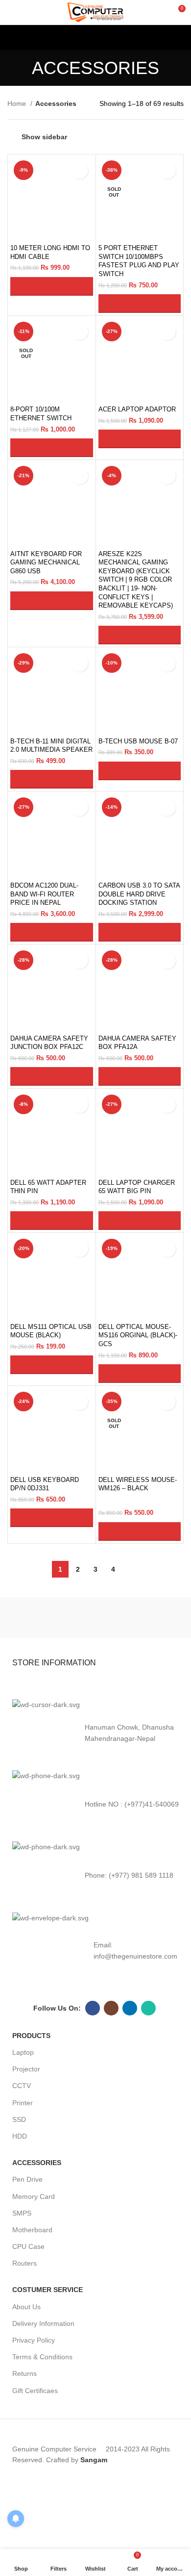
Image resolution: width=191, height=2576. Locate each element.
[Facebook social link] (93, 2008)
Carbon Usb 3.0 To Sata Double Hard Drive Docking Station (139, 894)
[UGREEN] (141, 1617)
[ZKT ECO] (50, 1617)
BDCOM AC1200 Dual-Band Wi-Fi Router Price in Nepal (44, 894)
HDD (20, 2136)
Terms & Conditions (42, 2357)
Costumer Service (48, 2290)
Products (31, 2036)
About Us (26, 2307)
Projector (26, 2069)
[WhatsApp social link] (148, 2008)
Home (18, 103)
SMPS (22, 2213)
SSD (19, 2119)
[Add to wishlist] (80, 170)
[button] (52, 286)
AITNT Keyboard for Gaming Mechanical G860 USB (46, 563)
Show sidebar (44, 137)
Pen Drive (27, 2179)
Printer (23, 2103)
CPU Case (28, 2246)
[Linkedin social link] (130, 2008)
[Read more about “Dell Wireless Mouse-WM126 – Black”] (140, 1531)
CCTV (22, 2086)
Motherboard (32, 2230)
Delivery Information (43, 2323)
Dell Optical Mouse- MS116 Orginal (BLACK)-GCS (138, 1336)
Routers (24, 2263)
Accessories (37, 2163)
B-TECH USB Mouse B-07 (138, 741)
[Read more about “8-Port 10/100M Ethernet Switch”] (52, 448)
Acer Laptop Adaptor (137, 409)
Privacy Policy (34, 2340)
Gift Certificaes (35, 2391)
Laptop (23, 2052)
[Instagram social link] (111, 2008)
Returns (24, 2373)
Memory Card (34, 2196)
